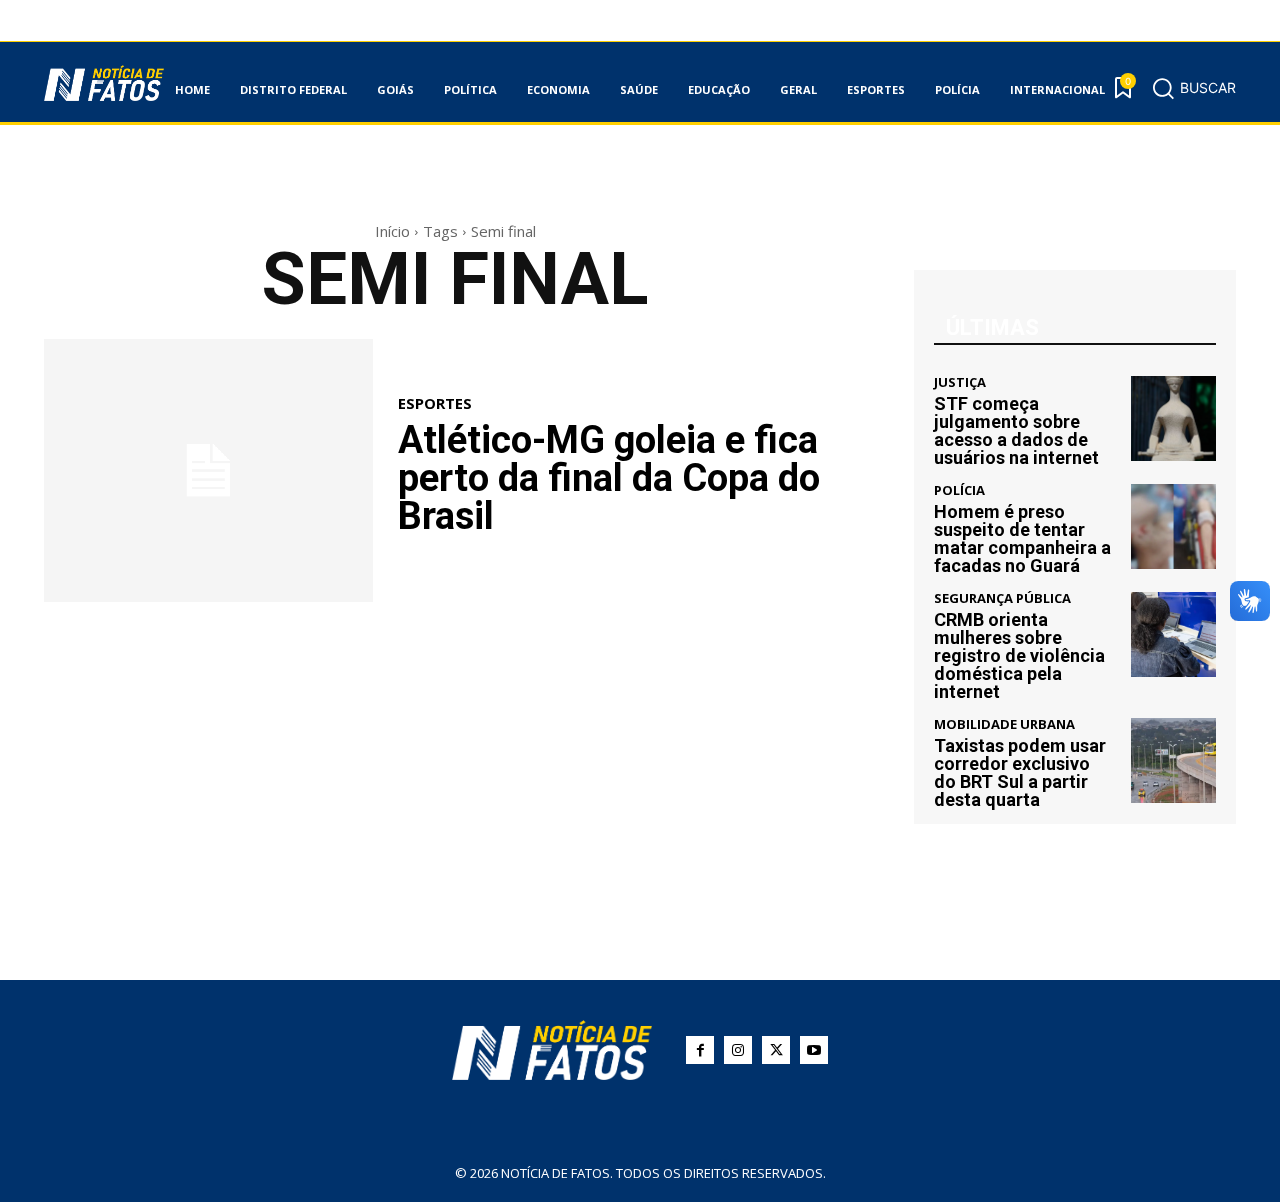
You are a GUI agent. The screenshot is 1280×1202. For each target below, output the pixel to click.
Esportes (435, 403)
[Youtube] (814, 1050)
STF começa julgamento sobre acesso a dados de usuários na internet (1016, 430)
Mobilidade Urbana (1004, 724)
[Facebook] (700, 1050)
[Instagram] (738, 1050)
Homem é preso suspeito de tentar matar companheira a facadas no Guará (1022, 538)
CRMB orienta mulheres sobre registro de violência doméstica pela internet (1019, 655)
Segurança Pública (1002, 598)
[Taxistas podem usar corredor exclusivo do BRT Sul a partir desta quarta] (1173, 760)
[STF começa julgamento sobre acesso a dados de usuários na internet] (1173, 418)
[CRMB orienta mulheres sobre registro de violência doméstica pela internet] (1173, 634)
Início (392, 231)
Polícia (959, 490)
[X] (776, 1050)
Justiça (960, 382)
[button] (1193, 88)
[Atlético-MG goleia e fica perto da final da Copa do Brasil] (208, 470)
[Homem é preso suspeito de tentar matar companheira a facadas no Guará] (1173, 526)
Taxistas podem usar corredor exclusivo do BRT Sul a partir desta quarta (1020, 772)
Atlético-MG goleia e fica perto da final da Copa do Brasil (609, 478)
